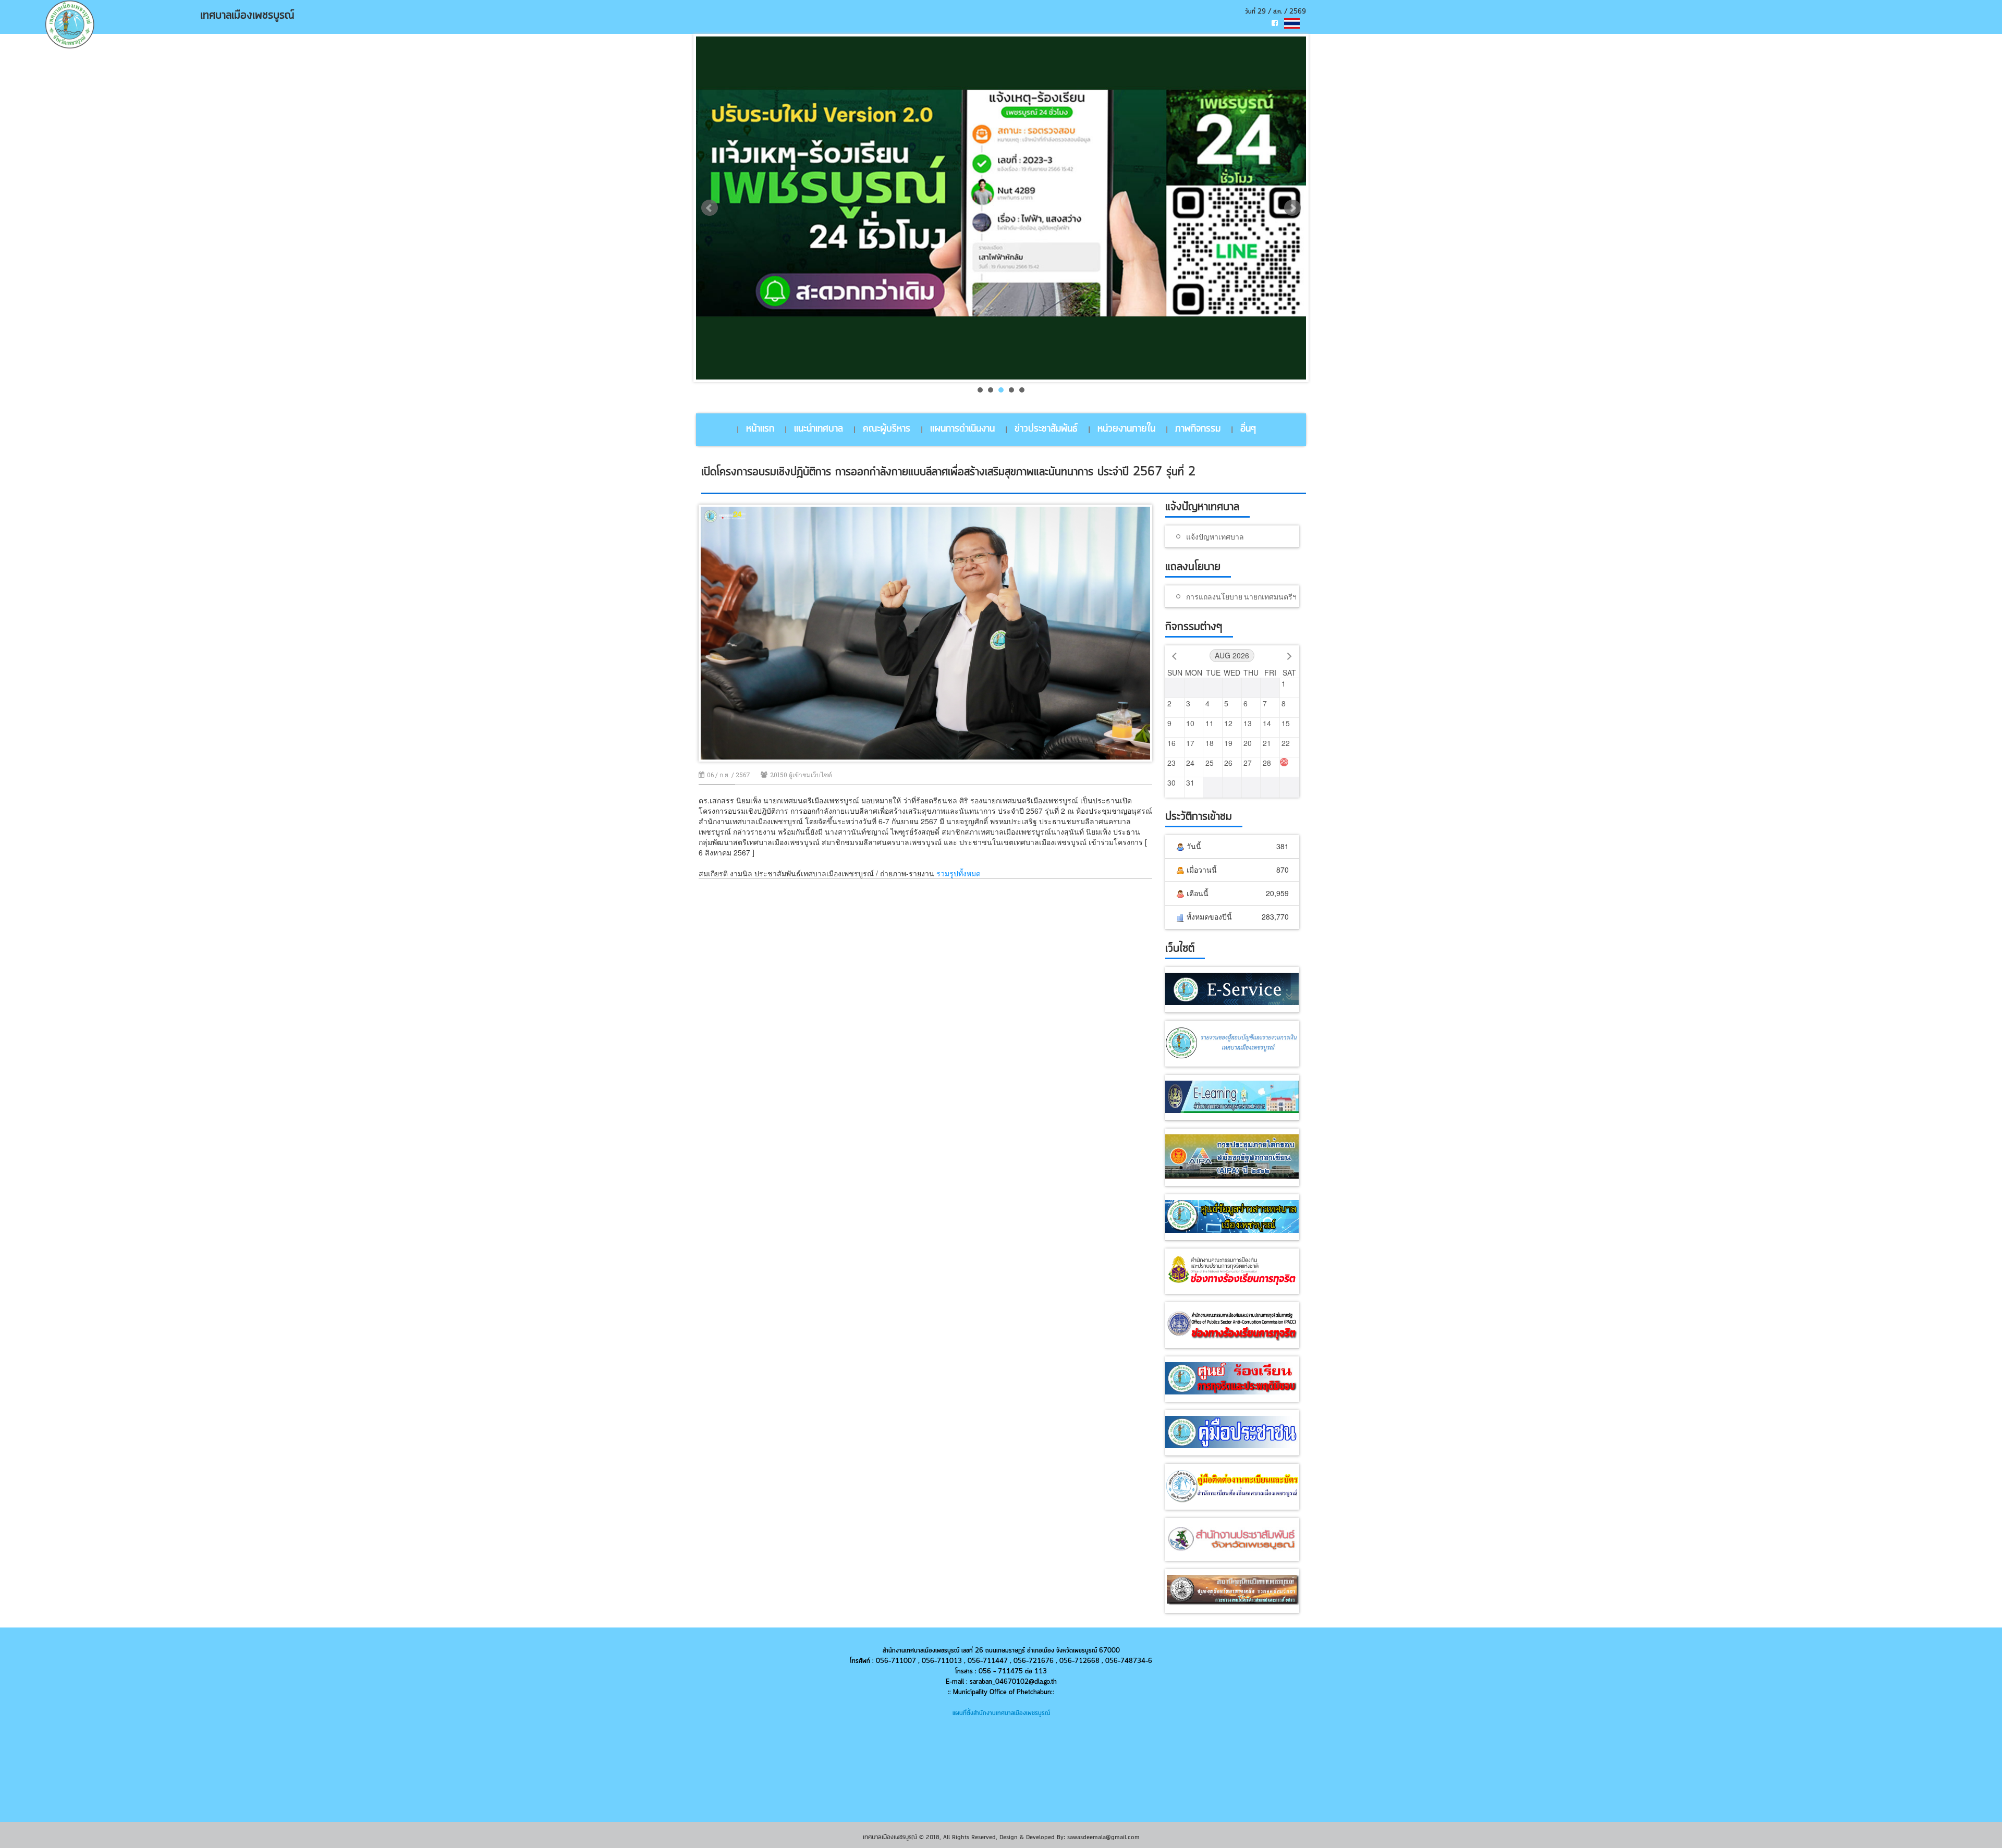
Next (1292, 208)
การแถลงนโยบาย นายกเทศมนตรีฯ (1241, 597)
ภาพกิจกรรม (1198, 429)
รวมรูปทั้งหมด (959, 873)
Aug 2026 (1232, 655)
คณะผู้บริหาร (887, 429)
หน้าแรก (760, 429)
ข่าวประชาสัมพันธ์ (1046, 429)
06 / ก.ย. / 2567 (729, 775)
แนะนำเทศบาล (819, 429)
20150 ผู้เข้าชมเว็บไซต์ (801, 775)
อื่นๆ (1248, 429)
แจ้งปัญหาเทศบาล (1215, 537)
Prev (710, 208)
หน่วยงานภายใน (1126, 429)
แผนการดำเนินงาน (962, 429)
